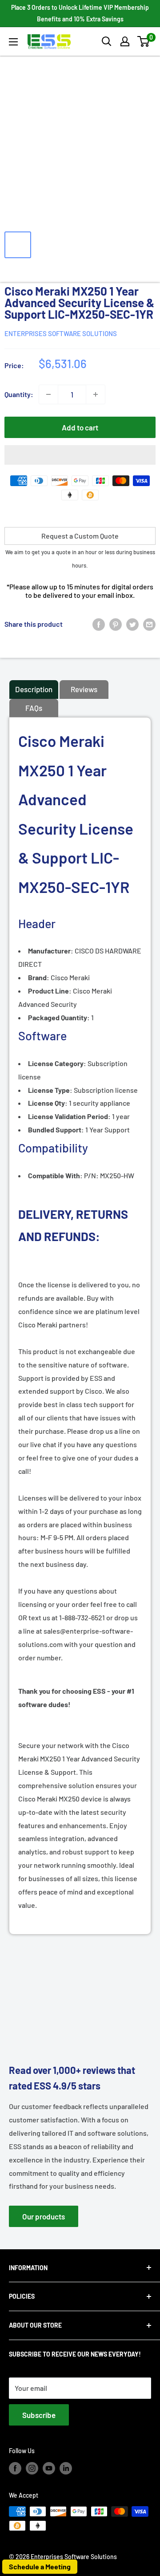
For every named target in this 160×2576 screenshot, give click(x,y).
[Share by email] (149, 624)
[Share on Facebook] (99, 624)
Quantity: (19, 394)
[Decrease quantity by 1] (48, 394)
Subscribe (39, 2415)
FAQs (34, 708)
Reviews (84, 689)
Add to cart (80, 427)
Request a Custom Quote (80, 536)
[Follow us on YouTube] (49, 2468)
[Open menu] (13, 42)
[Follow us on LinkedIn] (66, 2468)
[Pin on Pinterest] (116, 624)
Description (34, 689)
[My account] (125, 41)
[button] (143, 41)
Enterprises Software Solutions (61, 333)
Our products (44, 2216)
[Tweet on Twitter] (132, 624)
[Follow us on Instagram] (32, 2468)
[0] (144, 41)
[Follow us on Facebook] (15, 2468)
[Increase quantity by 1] (96, 394)
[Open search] (107, 41)
